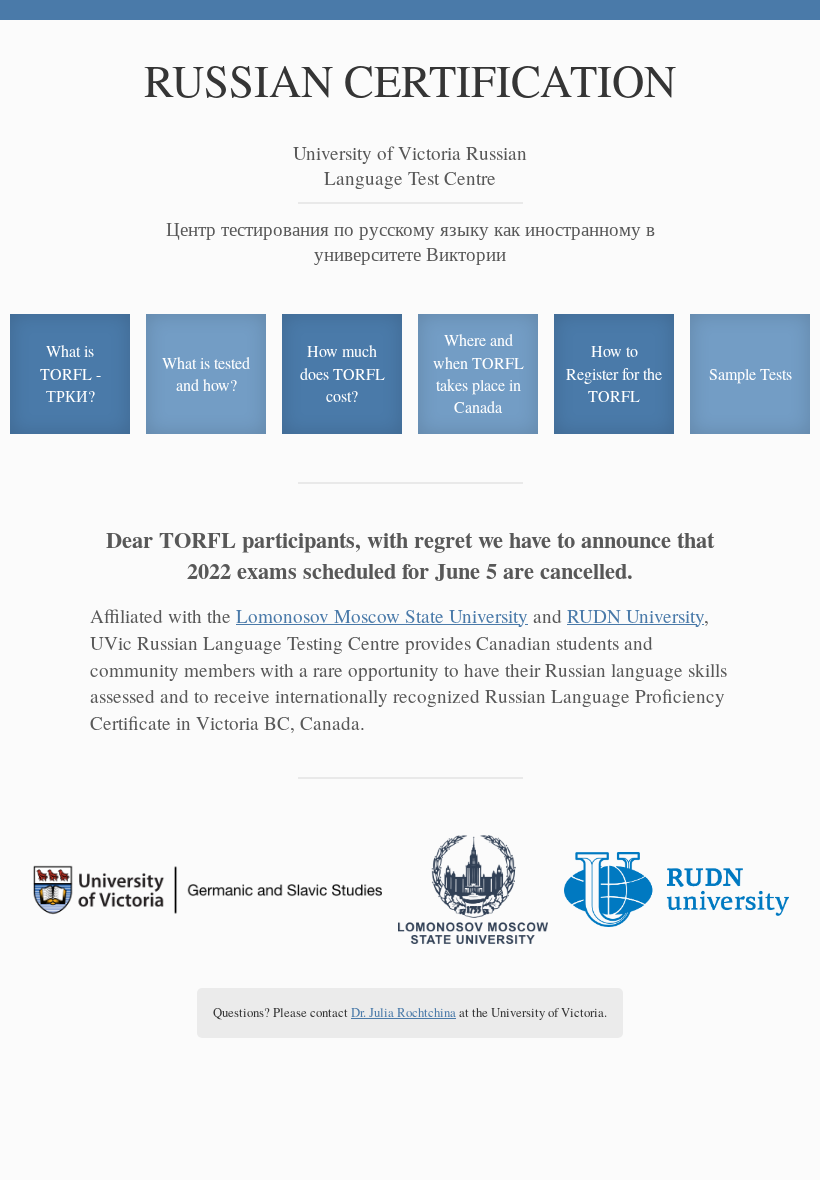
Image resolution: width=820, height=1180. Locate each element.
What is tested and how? (206, 373)
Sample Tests (750, 373)
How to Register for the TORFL (614, 373)
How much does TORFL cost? (342, 373)
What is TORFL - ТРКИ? (70, 373)
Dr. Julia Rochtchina (403, 1012)
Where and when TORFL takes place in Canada (478, 373)
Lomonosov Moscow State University (382, 615)
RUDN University (635, 615)
